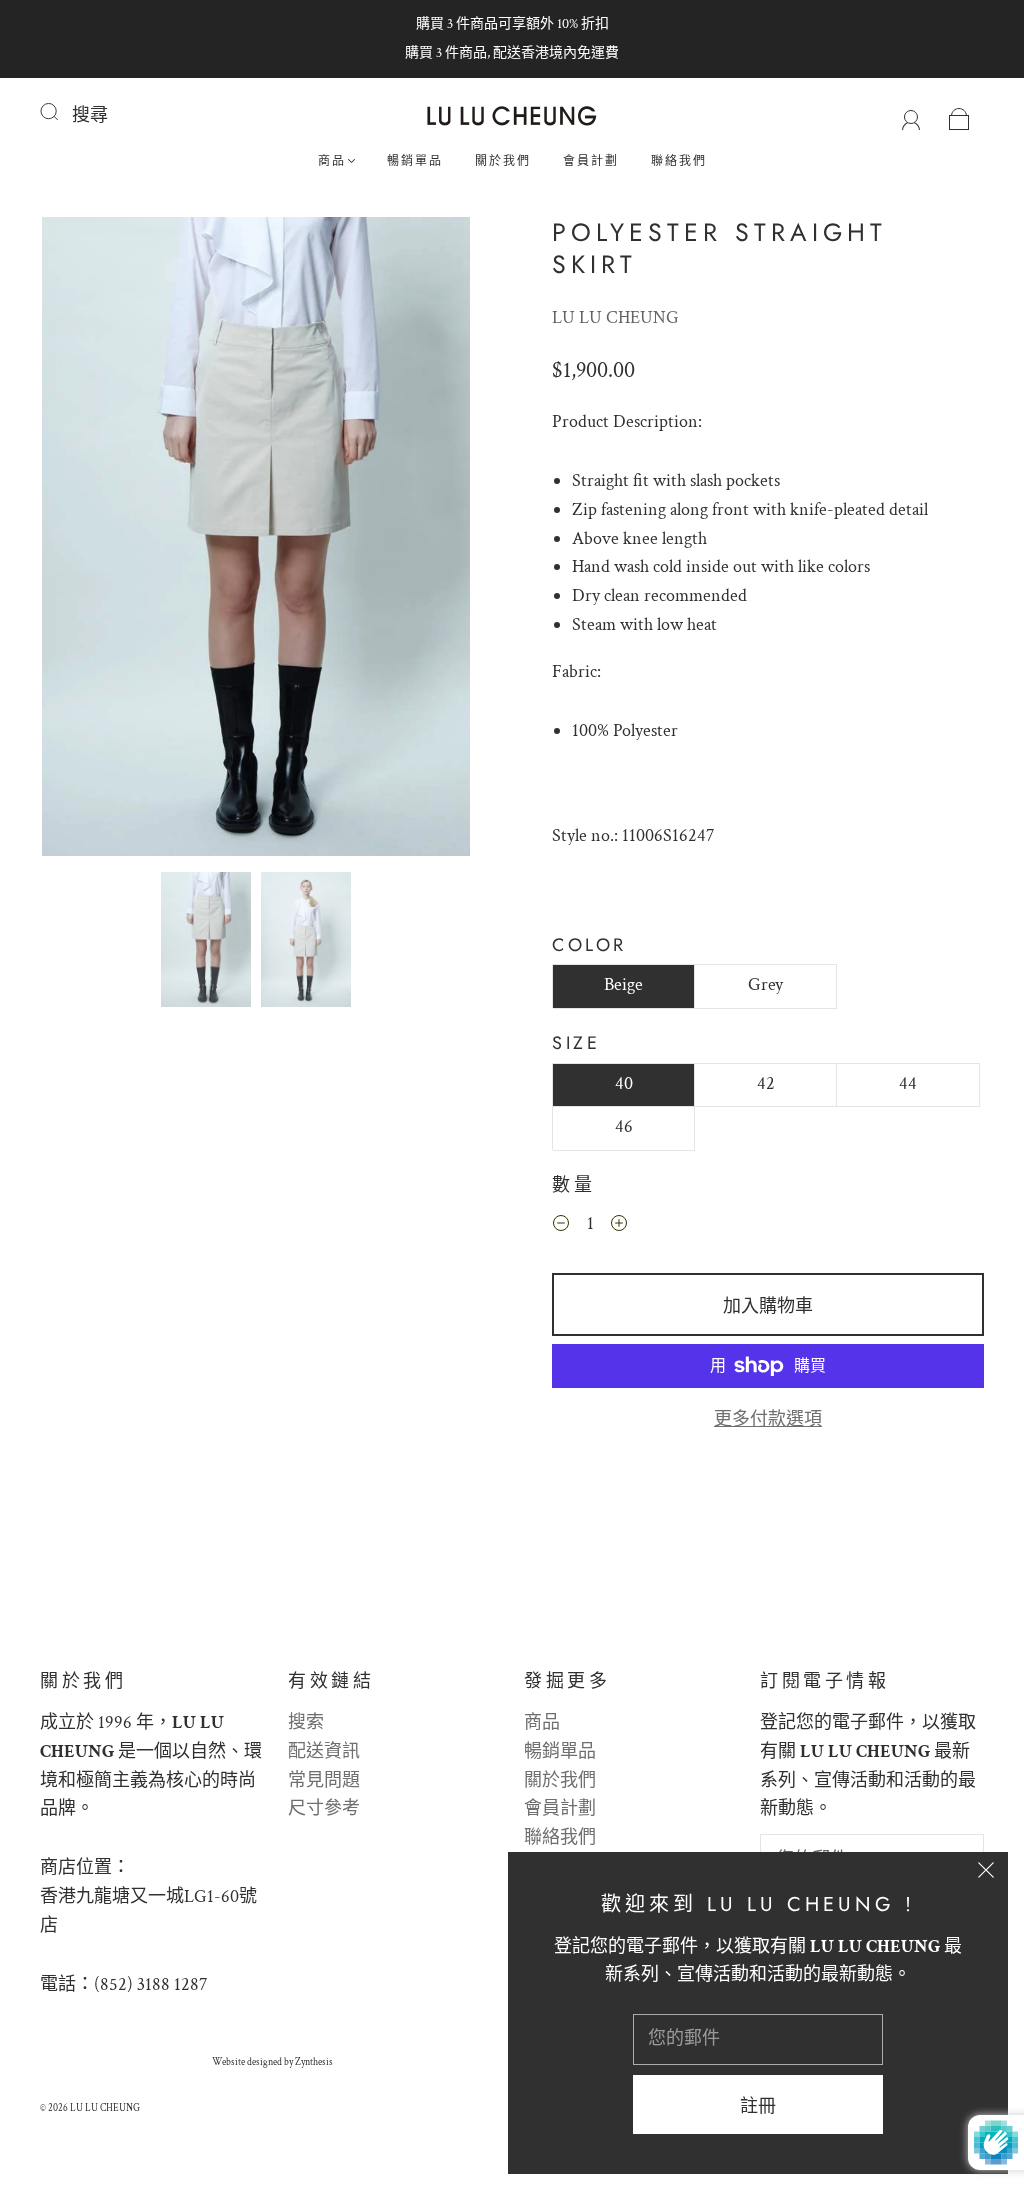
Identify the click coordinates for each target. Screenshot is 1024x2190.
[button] (85, 540)
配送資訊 (324, 1751)
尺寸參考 (324, 1808)
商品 (332, 161)
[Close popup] (986, 1874)
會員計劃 (591, 161)
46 (624, 1126)
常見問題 (324, 1780)
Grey (765, 984)
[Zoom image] (256, 540)
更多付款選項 (768, 1419)
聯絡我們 (679, 161)
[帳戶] (911, 115)
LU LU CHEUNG (615, 317)
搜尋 (90, 115)
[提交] (62, 112)
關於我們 (503, 161)
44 (908, 1083)
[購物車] (959, 115)
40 (624, 1083)
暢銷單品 (415, 161)
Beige (623, 984)
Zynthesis (314, 2062)
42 (766, 1083)
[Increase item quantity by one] (619, 1227)
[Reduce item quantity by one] (561, 1227)
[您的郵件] (758, 2039)
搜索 (306, 1722)
